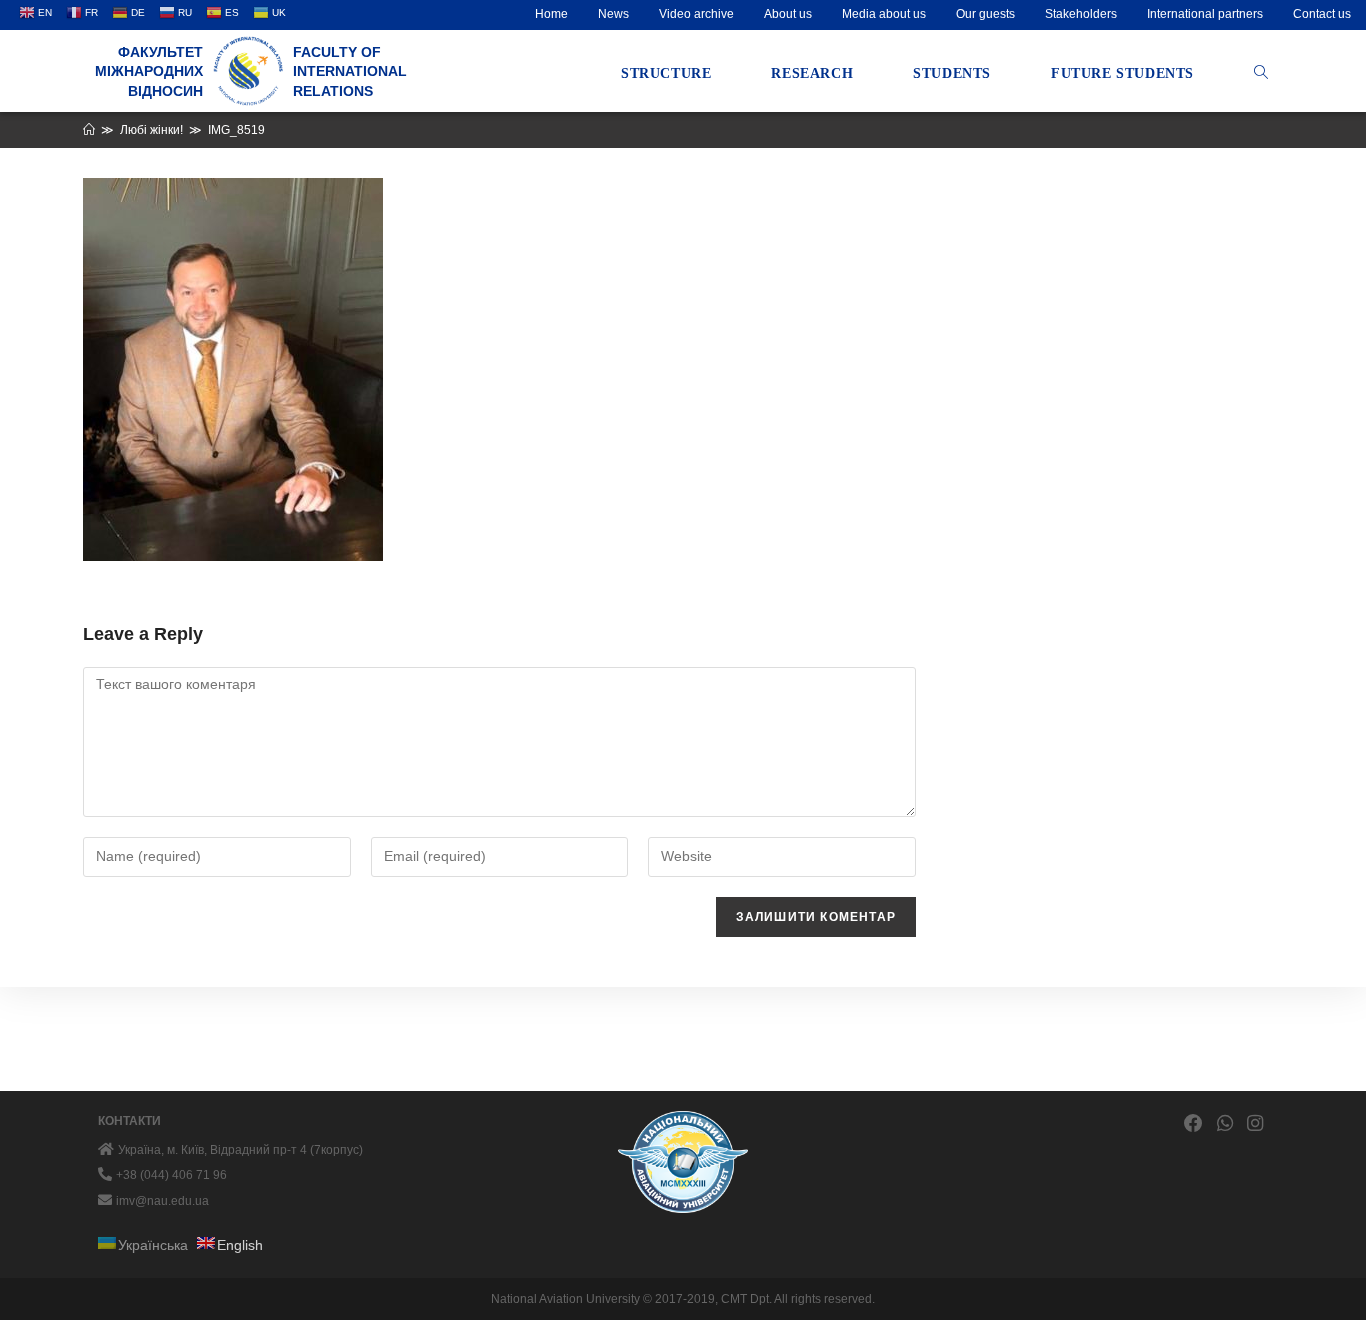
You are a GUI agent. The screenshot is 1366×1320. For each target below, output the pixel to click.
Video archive (696, 14)
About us (788, 14)
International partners (1205, 14)
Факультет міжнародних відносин (149, 71)
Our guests (985, 14)
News (613, 14)
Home (551, 14)
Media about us (884, 14)
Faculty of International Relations (350, 71)
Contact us (1322, 14)
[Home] (89, 130)
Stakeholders (1081, 14)
